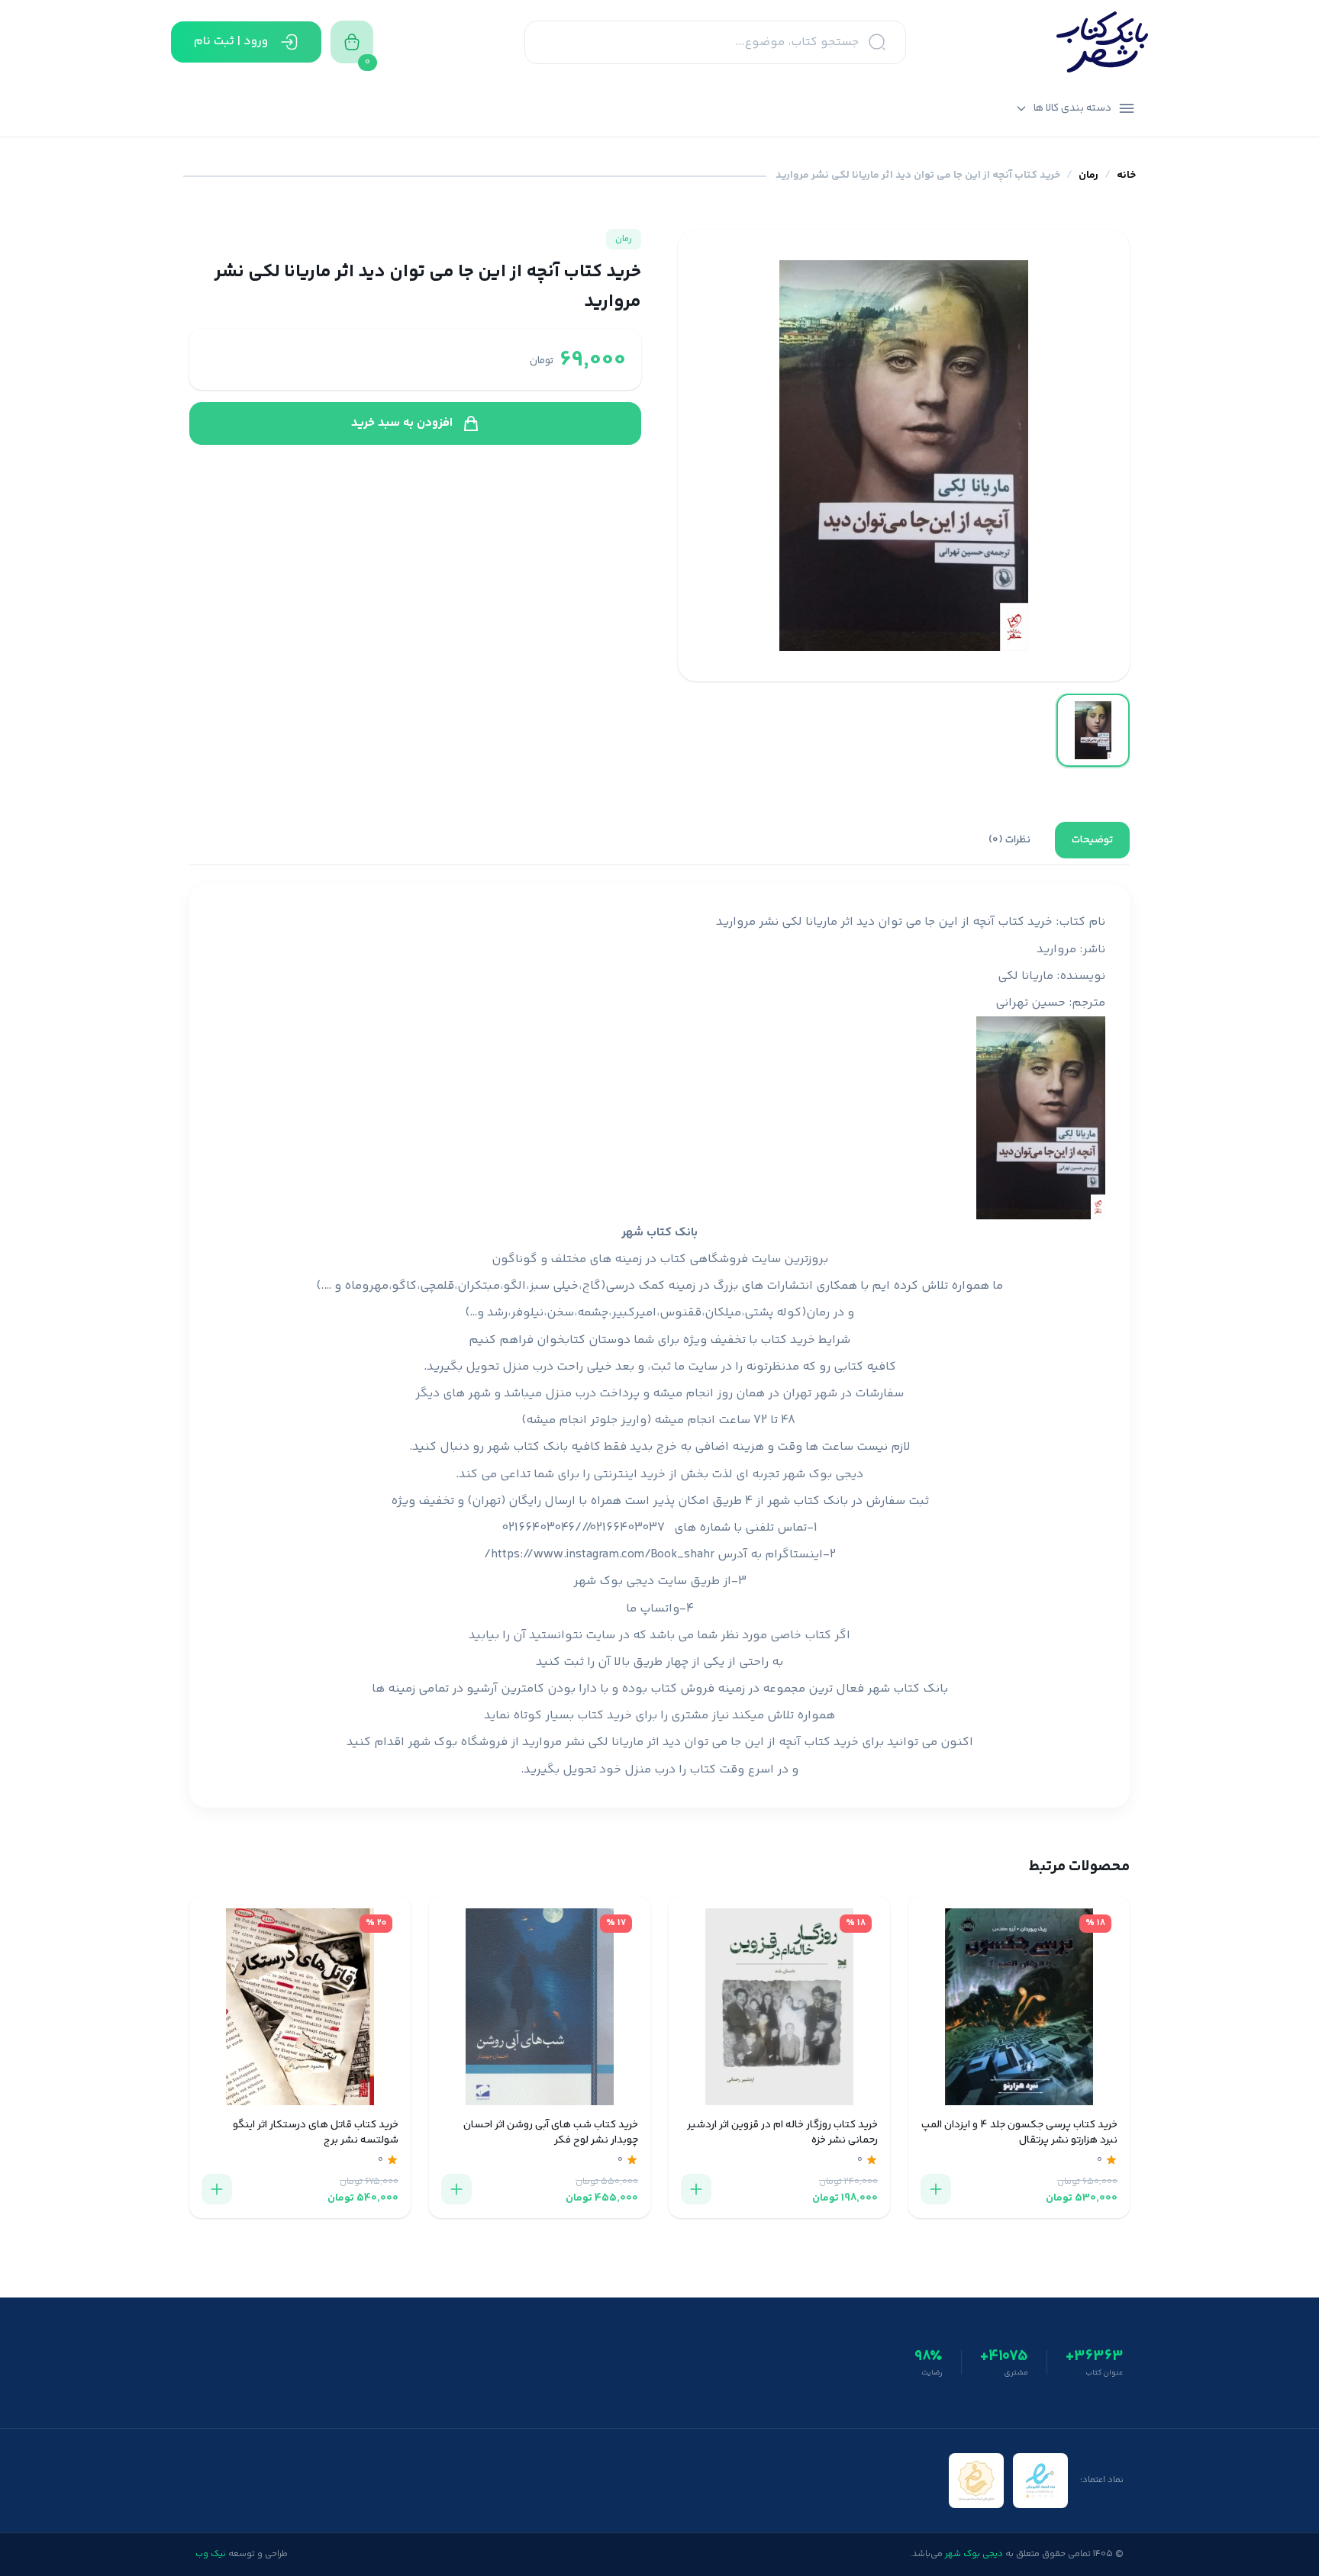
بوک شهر (432, 1742)
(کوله (791, 1313)
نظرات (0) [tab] (1009, 840)
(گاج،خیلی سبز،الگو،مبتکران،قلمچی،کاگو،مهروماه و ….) (461, 1286)
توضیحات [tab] (1092, 840)
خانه (1126, 176)
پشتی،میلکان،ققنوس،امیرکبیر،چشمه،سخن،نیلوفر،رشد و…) (619, 1313)
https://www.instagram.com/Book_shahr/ (599, 1555)
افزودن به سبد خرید (402, 423)
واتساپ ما (653, 1609)
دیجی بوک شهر (823, 1475)
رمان (1088, 176)
